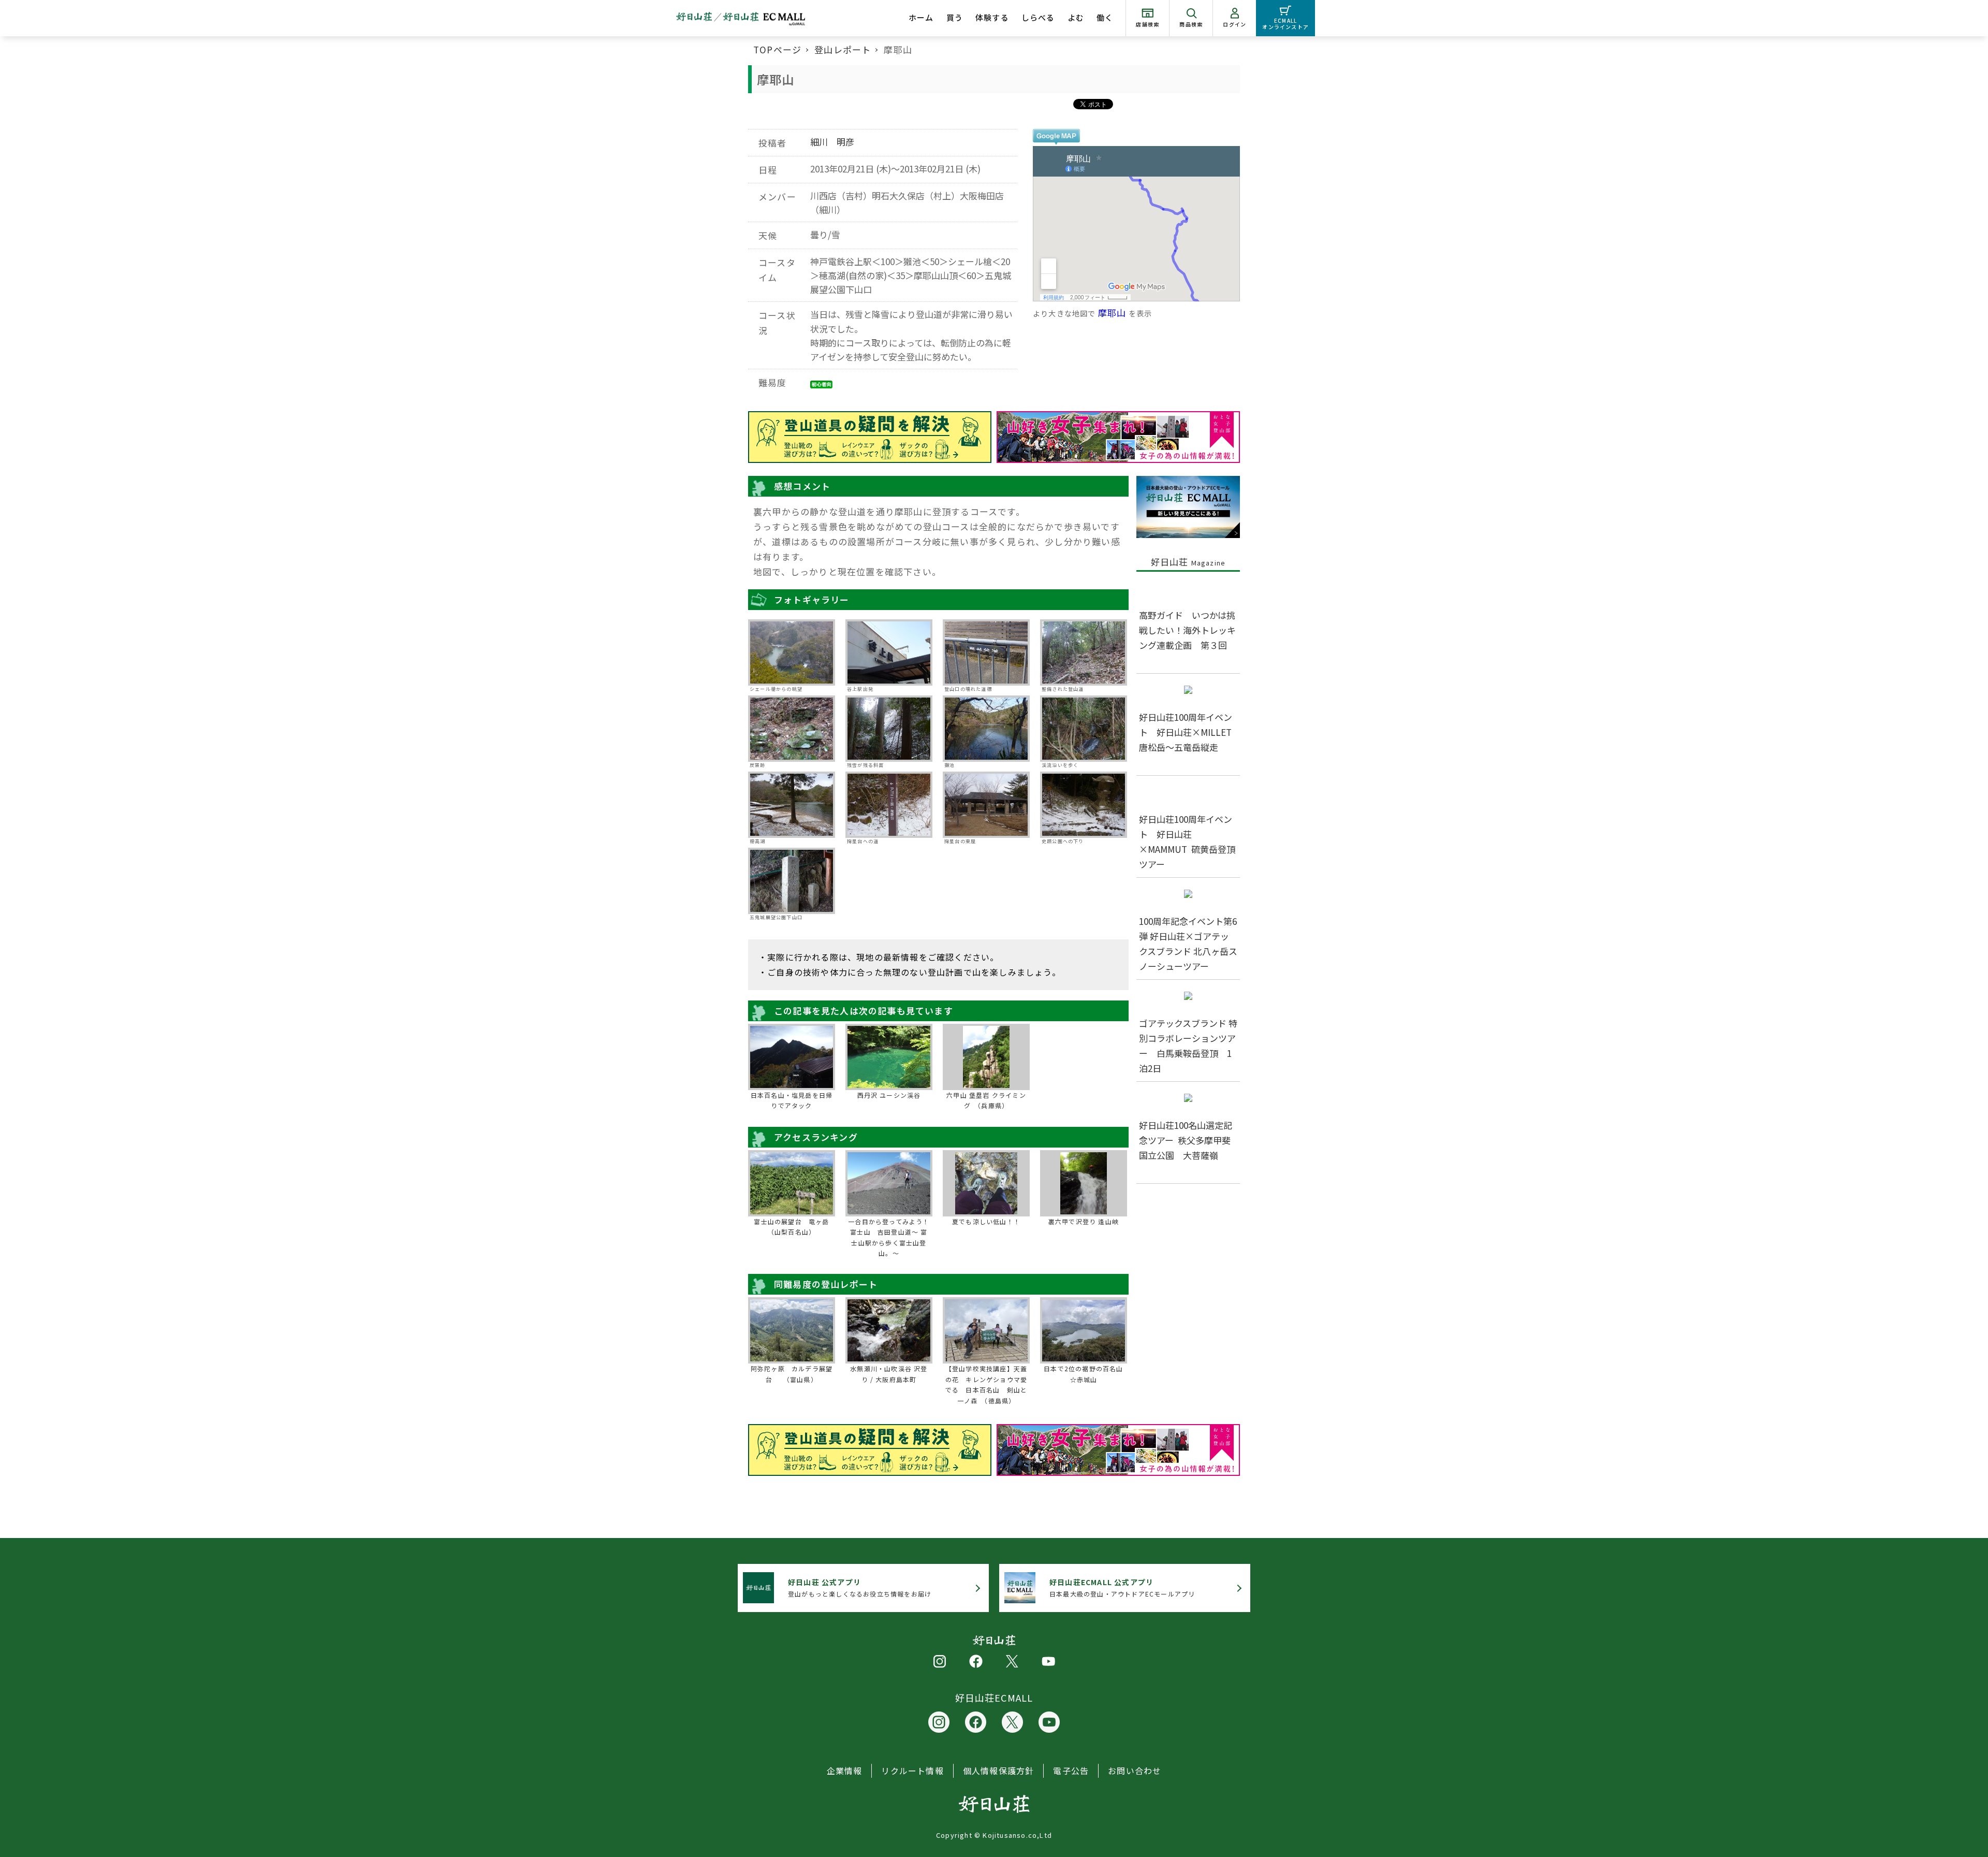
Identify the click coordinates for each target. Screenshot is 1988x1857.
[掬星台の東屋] (986, 805)
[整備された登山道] (1084, 652)
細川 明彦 (832, 142)
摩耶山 (1112, 313)
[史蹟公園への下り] (1084, 805)
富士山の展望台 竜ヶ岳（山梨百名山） (791, 1227)
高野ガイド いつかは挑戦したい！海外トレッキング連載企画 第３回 (1187, 630)
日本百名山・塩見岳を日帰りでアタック (792, 1100)
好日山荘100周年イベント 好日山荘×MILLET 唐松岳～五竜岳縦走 (1190, 732)
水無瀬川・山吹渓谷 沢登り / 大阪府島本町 (889, 1374)
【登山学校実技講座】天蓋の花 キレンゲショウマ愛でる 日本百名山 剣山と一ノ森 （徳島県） (986, 1384)
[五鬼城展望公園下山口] (792, 881)
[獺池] (986, 729)
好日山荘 (1188, 562)
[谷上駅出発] (889, 652)
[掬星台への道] (889, 805)
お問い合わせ (1135, 1771)
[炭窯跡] (792, 729)
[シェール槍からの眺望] (792, 652)
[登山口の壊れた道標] (986, 652)
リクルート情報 (912, 1771)
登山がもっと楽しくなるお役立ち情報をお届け (860, 1587)
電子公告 (1071, 1771)
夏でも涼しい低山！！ (986, 1221)
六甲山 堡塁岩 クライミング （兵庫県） (986, 1100)
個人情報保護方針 (999, 1771)
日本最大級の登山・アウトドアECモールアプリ (1122, 1587)
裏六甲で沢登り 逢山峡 (1084, 1221)
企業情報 (845, 1771)
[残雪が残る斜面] (889, 729)
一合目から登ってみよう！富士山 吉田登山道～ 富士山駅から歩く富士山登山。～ (889, 1237)
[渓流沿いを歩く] (1084, 729)
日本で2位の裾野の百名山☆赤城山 (1083, 1374)
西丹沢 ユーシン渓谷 (889, 1095)
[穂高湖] (792, 805)
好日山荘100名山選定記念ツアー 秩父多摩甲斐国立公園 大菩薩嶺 (1186, 1140)
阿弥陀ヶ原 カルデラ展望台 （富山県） (792, 1374)
